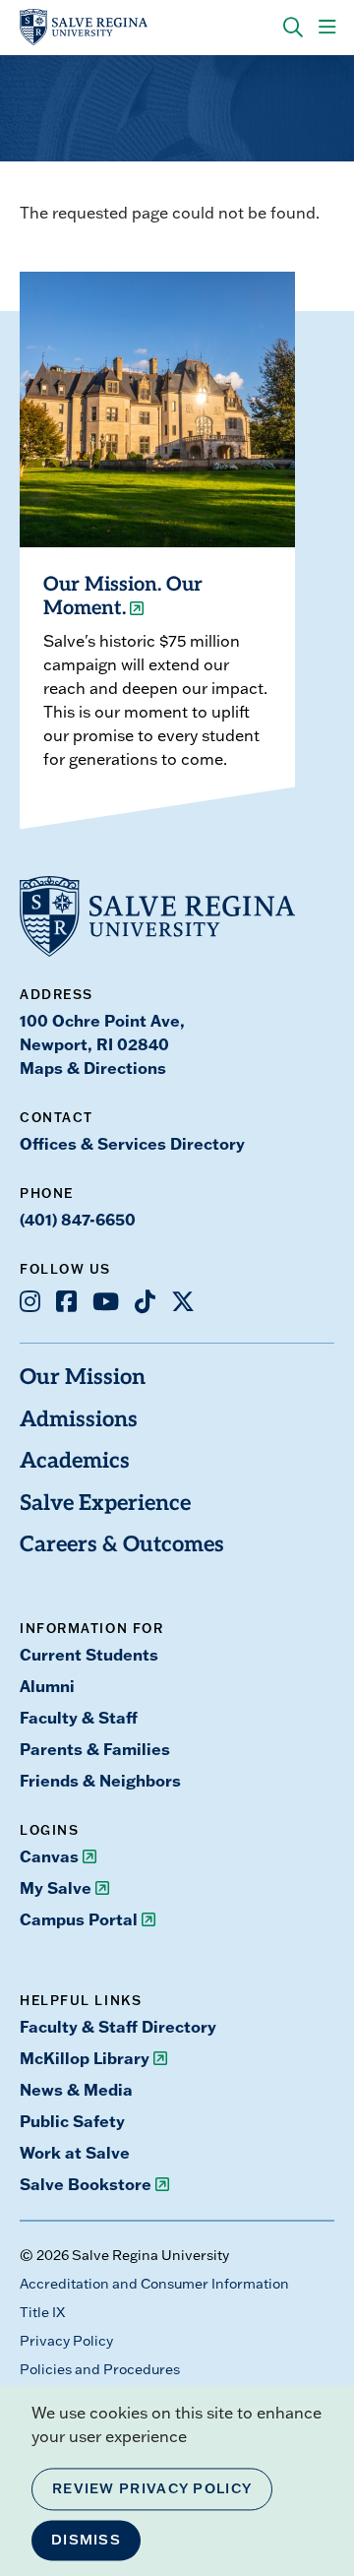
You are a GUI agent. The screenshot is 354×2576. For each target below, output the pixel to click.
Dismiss (86, 2540)
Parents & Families (95, 1749)
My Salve (56, 1887)
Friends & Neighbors (100, 1780)
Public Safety (72, 2121)
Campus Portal (79, 1919)
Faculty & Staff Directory (118, 2026)
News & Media (76, 2089)
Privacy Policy (66, 2341)
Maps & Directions (93, 1068)
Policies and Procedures (100, 2369)
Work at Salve (75, 2152)
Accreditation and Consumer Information (154, 2284)
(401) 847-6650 (78, 1219)
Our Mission (83, 1379)
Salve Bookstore (86, 2184)
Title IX (42, 2312)
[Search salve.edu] (293, 28)
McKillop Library (85, 2058)
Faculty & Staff (79, 1717)
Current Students (89, 1654)
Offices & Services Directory (132, 1143)
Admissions (79, 1421)
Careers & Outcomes (122, 1546)
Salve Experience (105, 1505)
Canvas (49, 1856)
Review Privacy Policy (152, 2488)
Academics (75, 1462)
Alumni (47, 1686)
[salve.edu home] (84, 28)
